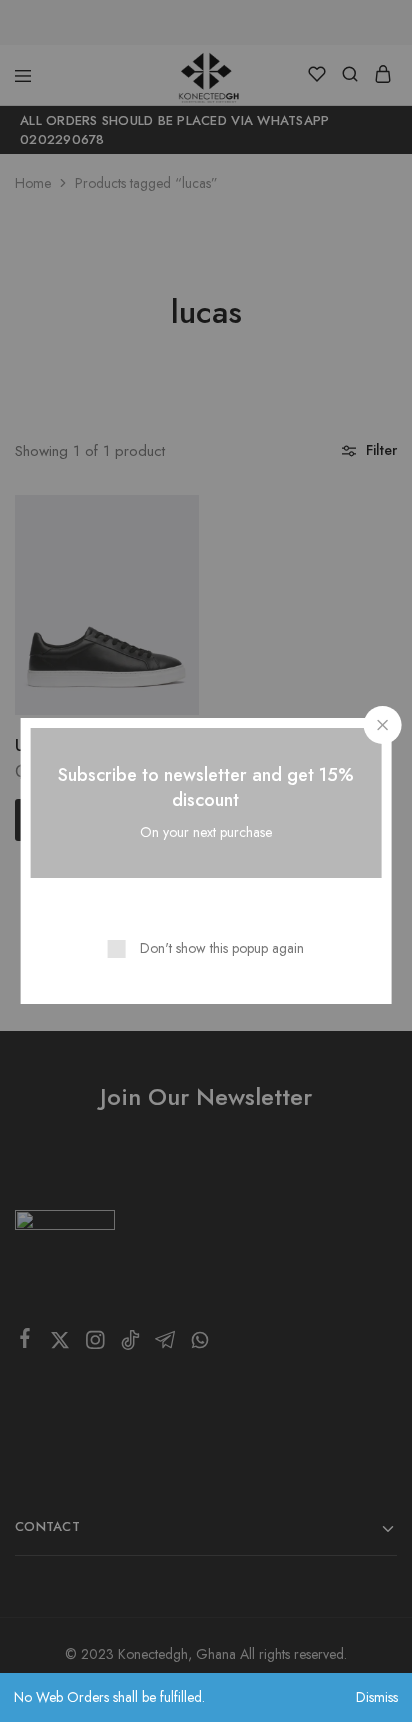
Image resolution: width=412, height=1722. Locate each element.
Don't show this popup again (222, 948)
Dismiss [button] (377, 1697)
